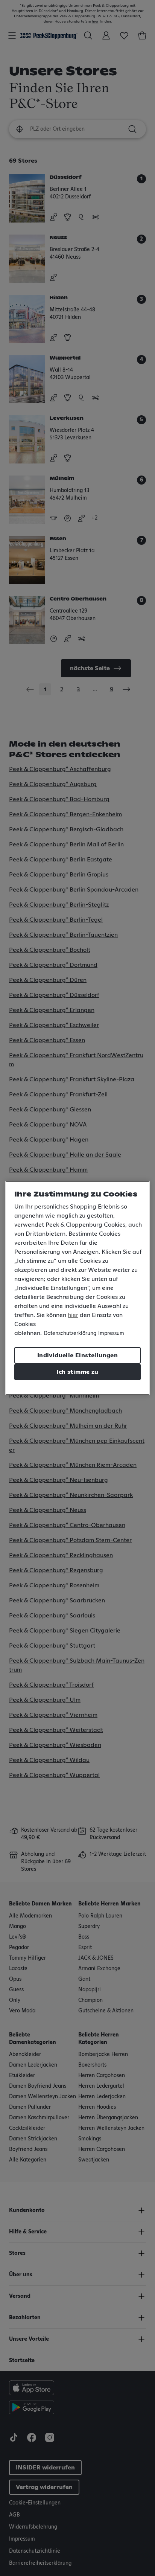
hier (73, 1315)
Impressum (111, 1334)
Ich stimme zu (77, 1372)
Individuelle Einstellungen (77, 1355)
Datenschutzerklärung (70, 1334)
